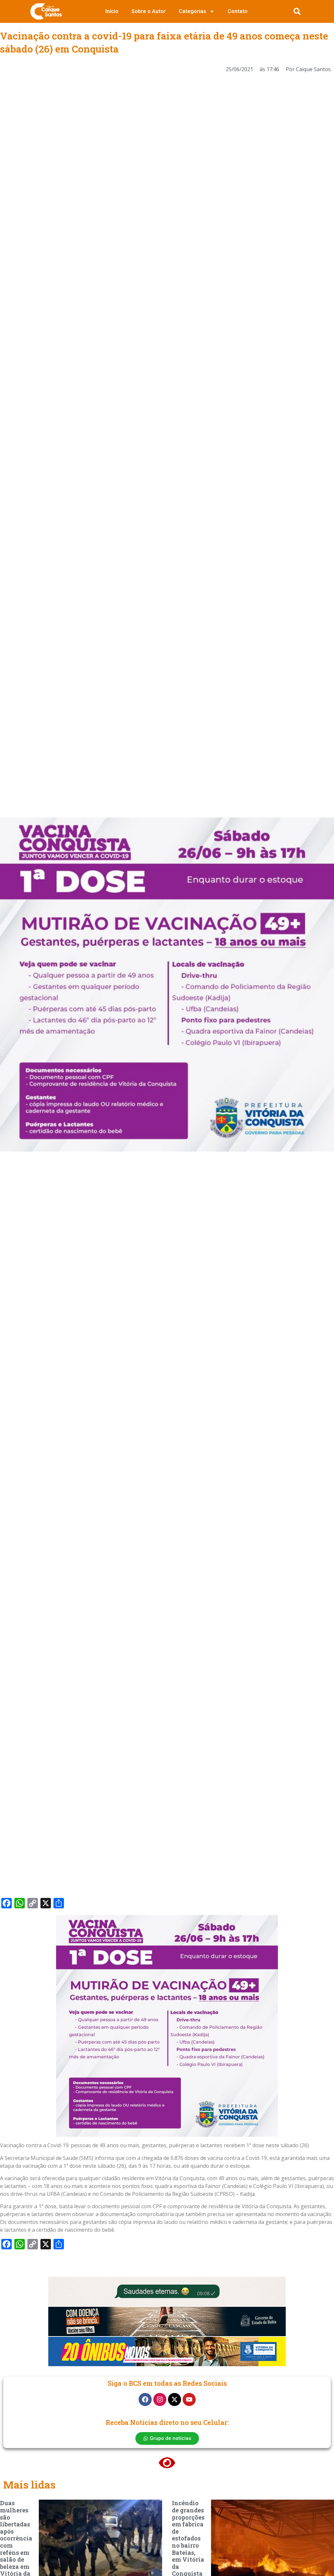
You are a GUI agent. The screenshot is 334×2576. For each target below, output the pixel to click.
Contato (238, 11)
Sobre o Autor (149, 11)
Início (112, 11)
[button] (297, 11)
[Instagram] (160, 2399)
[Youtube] (189, 2399)
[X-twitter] (175, 2399)
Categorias (192, 11)
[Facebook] (145, 2399)
